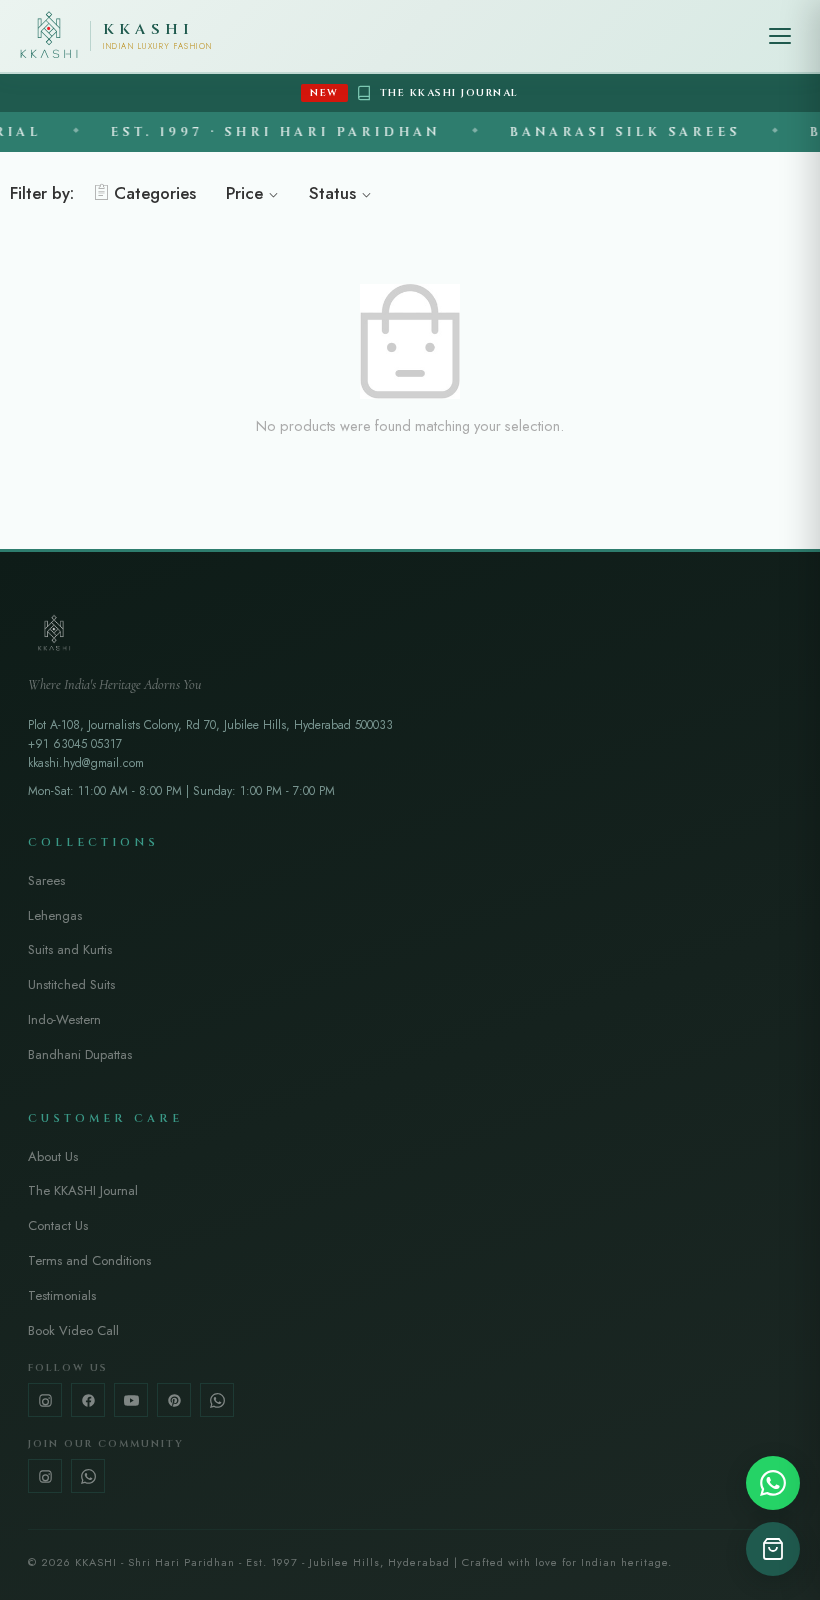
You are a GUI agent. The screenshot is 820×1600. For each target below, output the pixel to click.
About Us (53, 1156)
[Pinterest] (174, 1400)
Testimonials (62, 1295)
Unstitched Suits (71, 984)
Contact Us (58, 1225)
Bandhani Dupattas (80, 1054)
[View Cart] (773, 1549)
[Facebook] (88, 1400)
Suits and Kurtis (70, 949)
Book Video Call (73, 1330)
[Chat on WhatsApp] (773, 1483)
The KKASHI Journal (83, 1190)
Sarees (46, 880)
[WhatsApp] (217, 1400)
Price (244, 193)
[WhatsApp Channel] (88, 1476)
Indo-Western (64, 1019)
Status (332, 193)
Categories (155, 193)
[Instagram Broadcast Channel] (45, 1476)
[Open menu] (780, 36)
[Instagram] (45, 1400)
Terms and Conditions (89, 1260)
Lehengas (55, 915)
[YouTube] (131, 1400)
